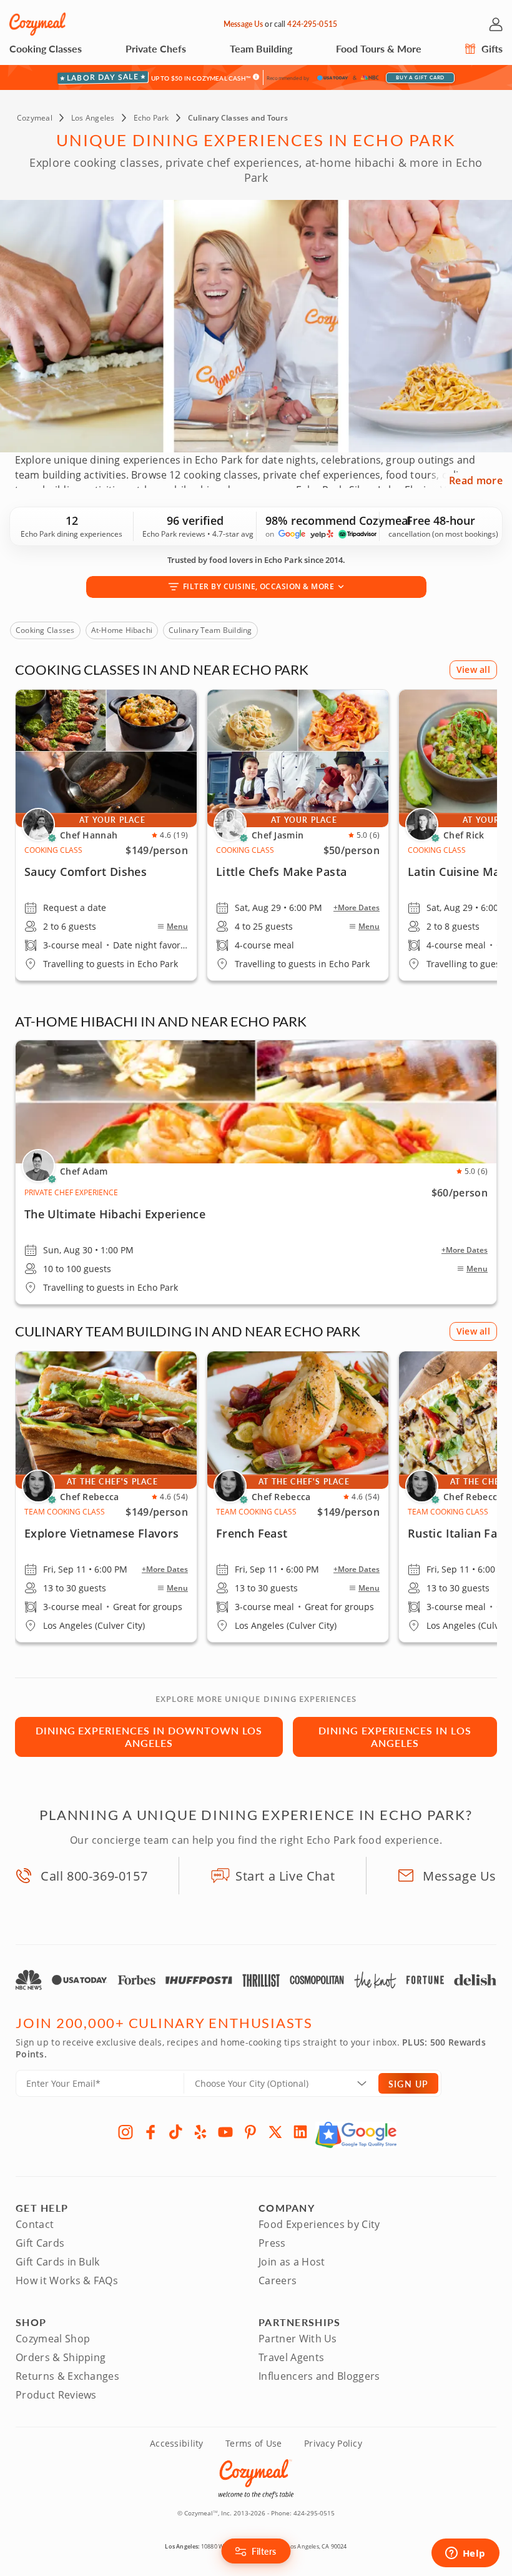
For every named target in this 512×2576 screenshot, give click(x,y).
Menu (177, 927)
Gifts (491, 48)
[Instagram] (126, 2132)
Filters (264, 2551)
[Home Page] (37, 24)
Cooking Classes (46, 48)
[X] (275, 2132)
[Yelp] (200, 2132)
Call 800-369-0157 (94, 1876)
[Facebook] (150, 2132)
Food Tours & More (379, 48)
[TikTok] (175, 2132)
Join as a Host (292, 2262)
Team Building (261, 48)
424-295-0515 (312, 24)
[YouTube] (225, 2132)
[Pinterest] (250, 2132)
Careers (278, 2280)
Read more (476, 480)
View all (473, 669)
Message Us (243, 24)
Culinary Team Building (210, 630)
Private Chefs (156, 48)
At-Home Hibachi (122, 630)
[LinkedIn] (300, 2132)
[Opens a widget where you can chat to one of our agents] (465, 2554)
